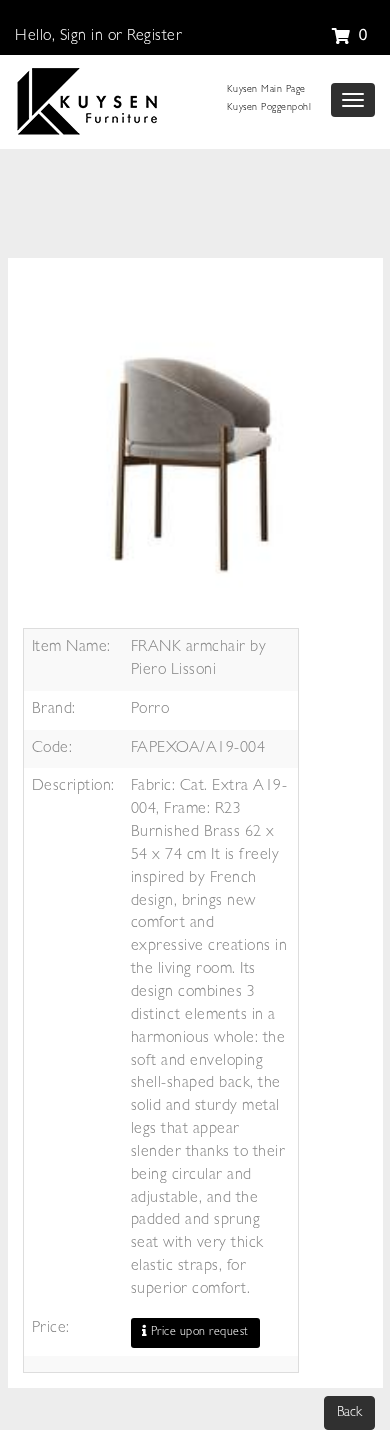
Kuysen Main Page (266, 90)
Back (349, 1413)
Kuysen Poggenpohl (269, 108)
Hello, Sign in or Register (98, 37)
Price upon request (198, 1333)
